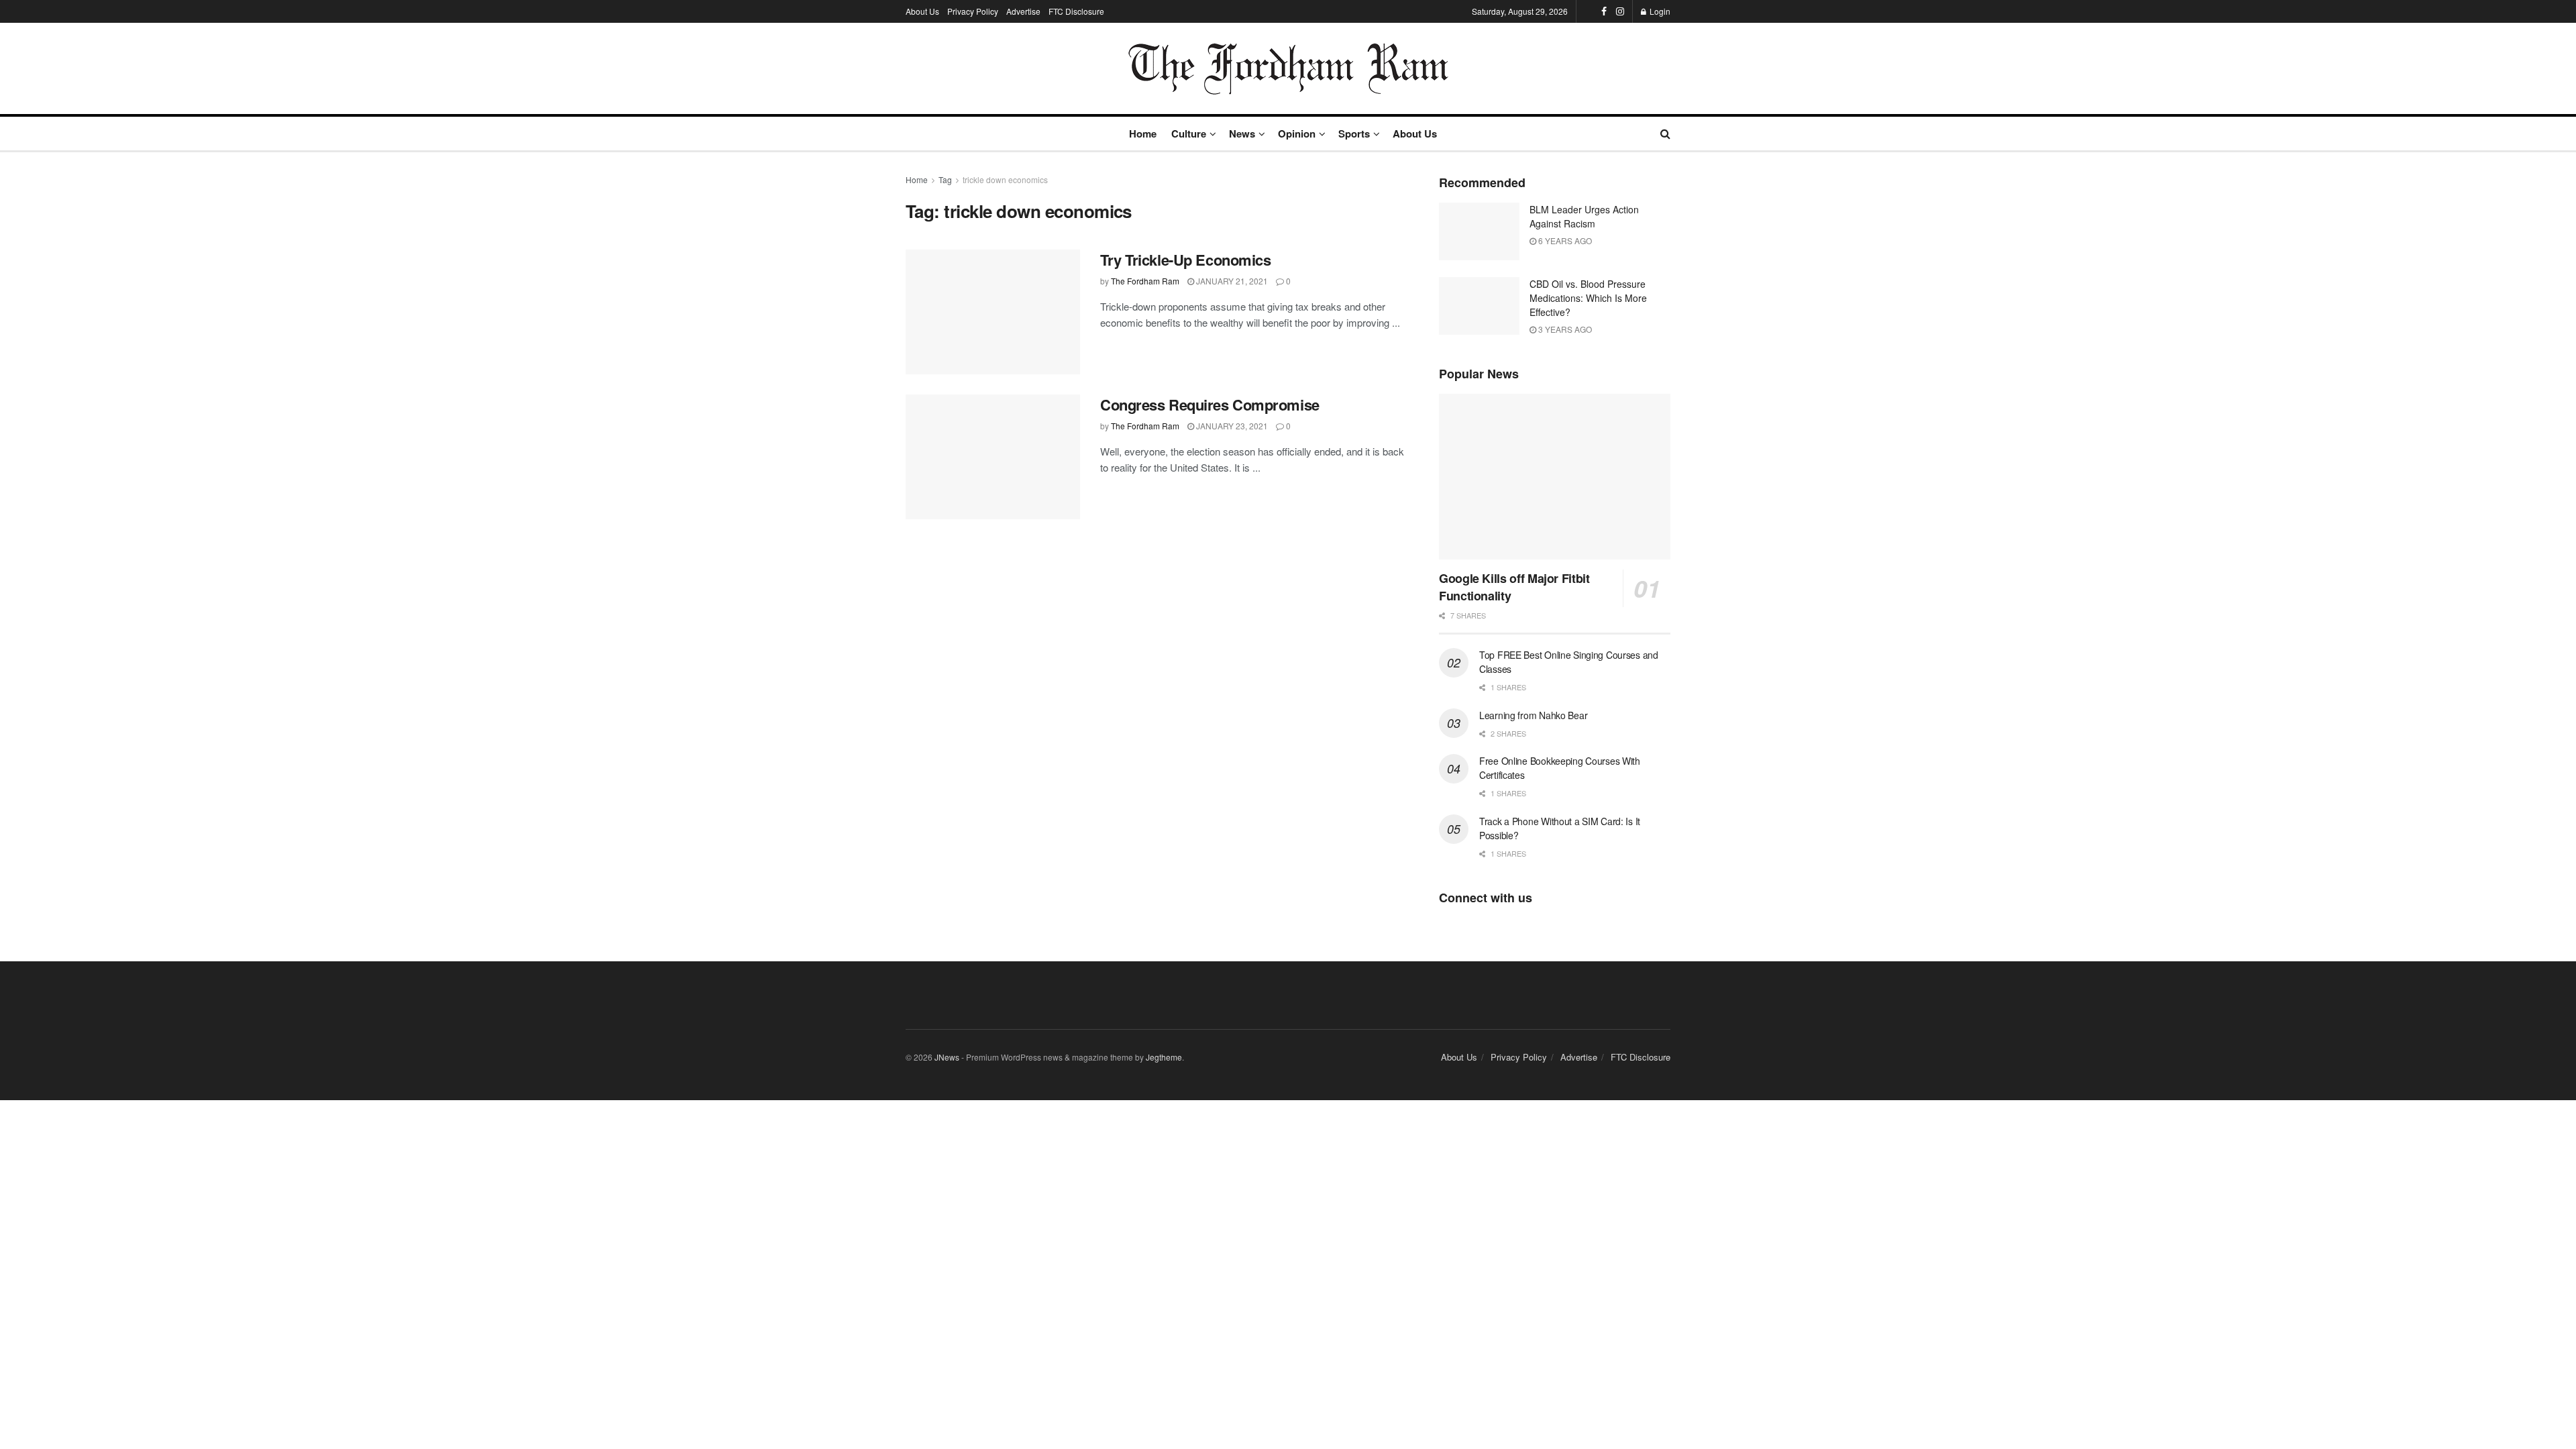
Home (1143, 133)
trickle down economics (1005, 179)
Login (1659, 11)
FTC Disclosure (1076, 11)
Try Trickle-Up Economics (1185, 260)
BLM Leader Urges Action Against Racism (1584, 216)
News (1242, 133)
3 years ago (1564, 329)
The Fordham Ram (1145, 281)
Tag (945, 179)
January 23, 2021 (1231, 426)
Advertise (1023, 11)
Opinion (1297, 133)
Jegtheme (1164, 1057)
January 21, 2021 (1231, 281)
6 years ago (1564, 240)
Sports (1354, 133)
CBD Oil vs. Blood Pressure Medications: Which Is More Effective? (1588, 298)
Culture (1189, 133)
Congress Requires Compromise (1210, 405)
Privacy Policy (973, 11)
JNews (947, 1057)
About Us (922, 11)
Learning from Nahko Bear (1533, 715)
